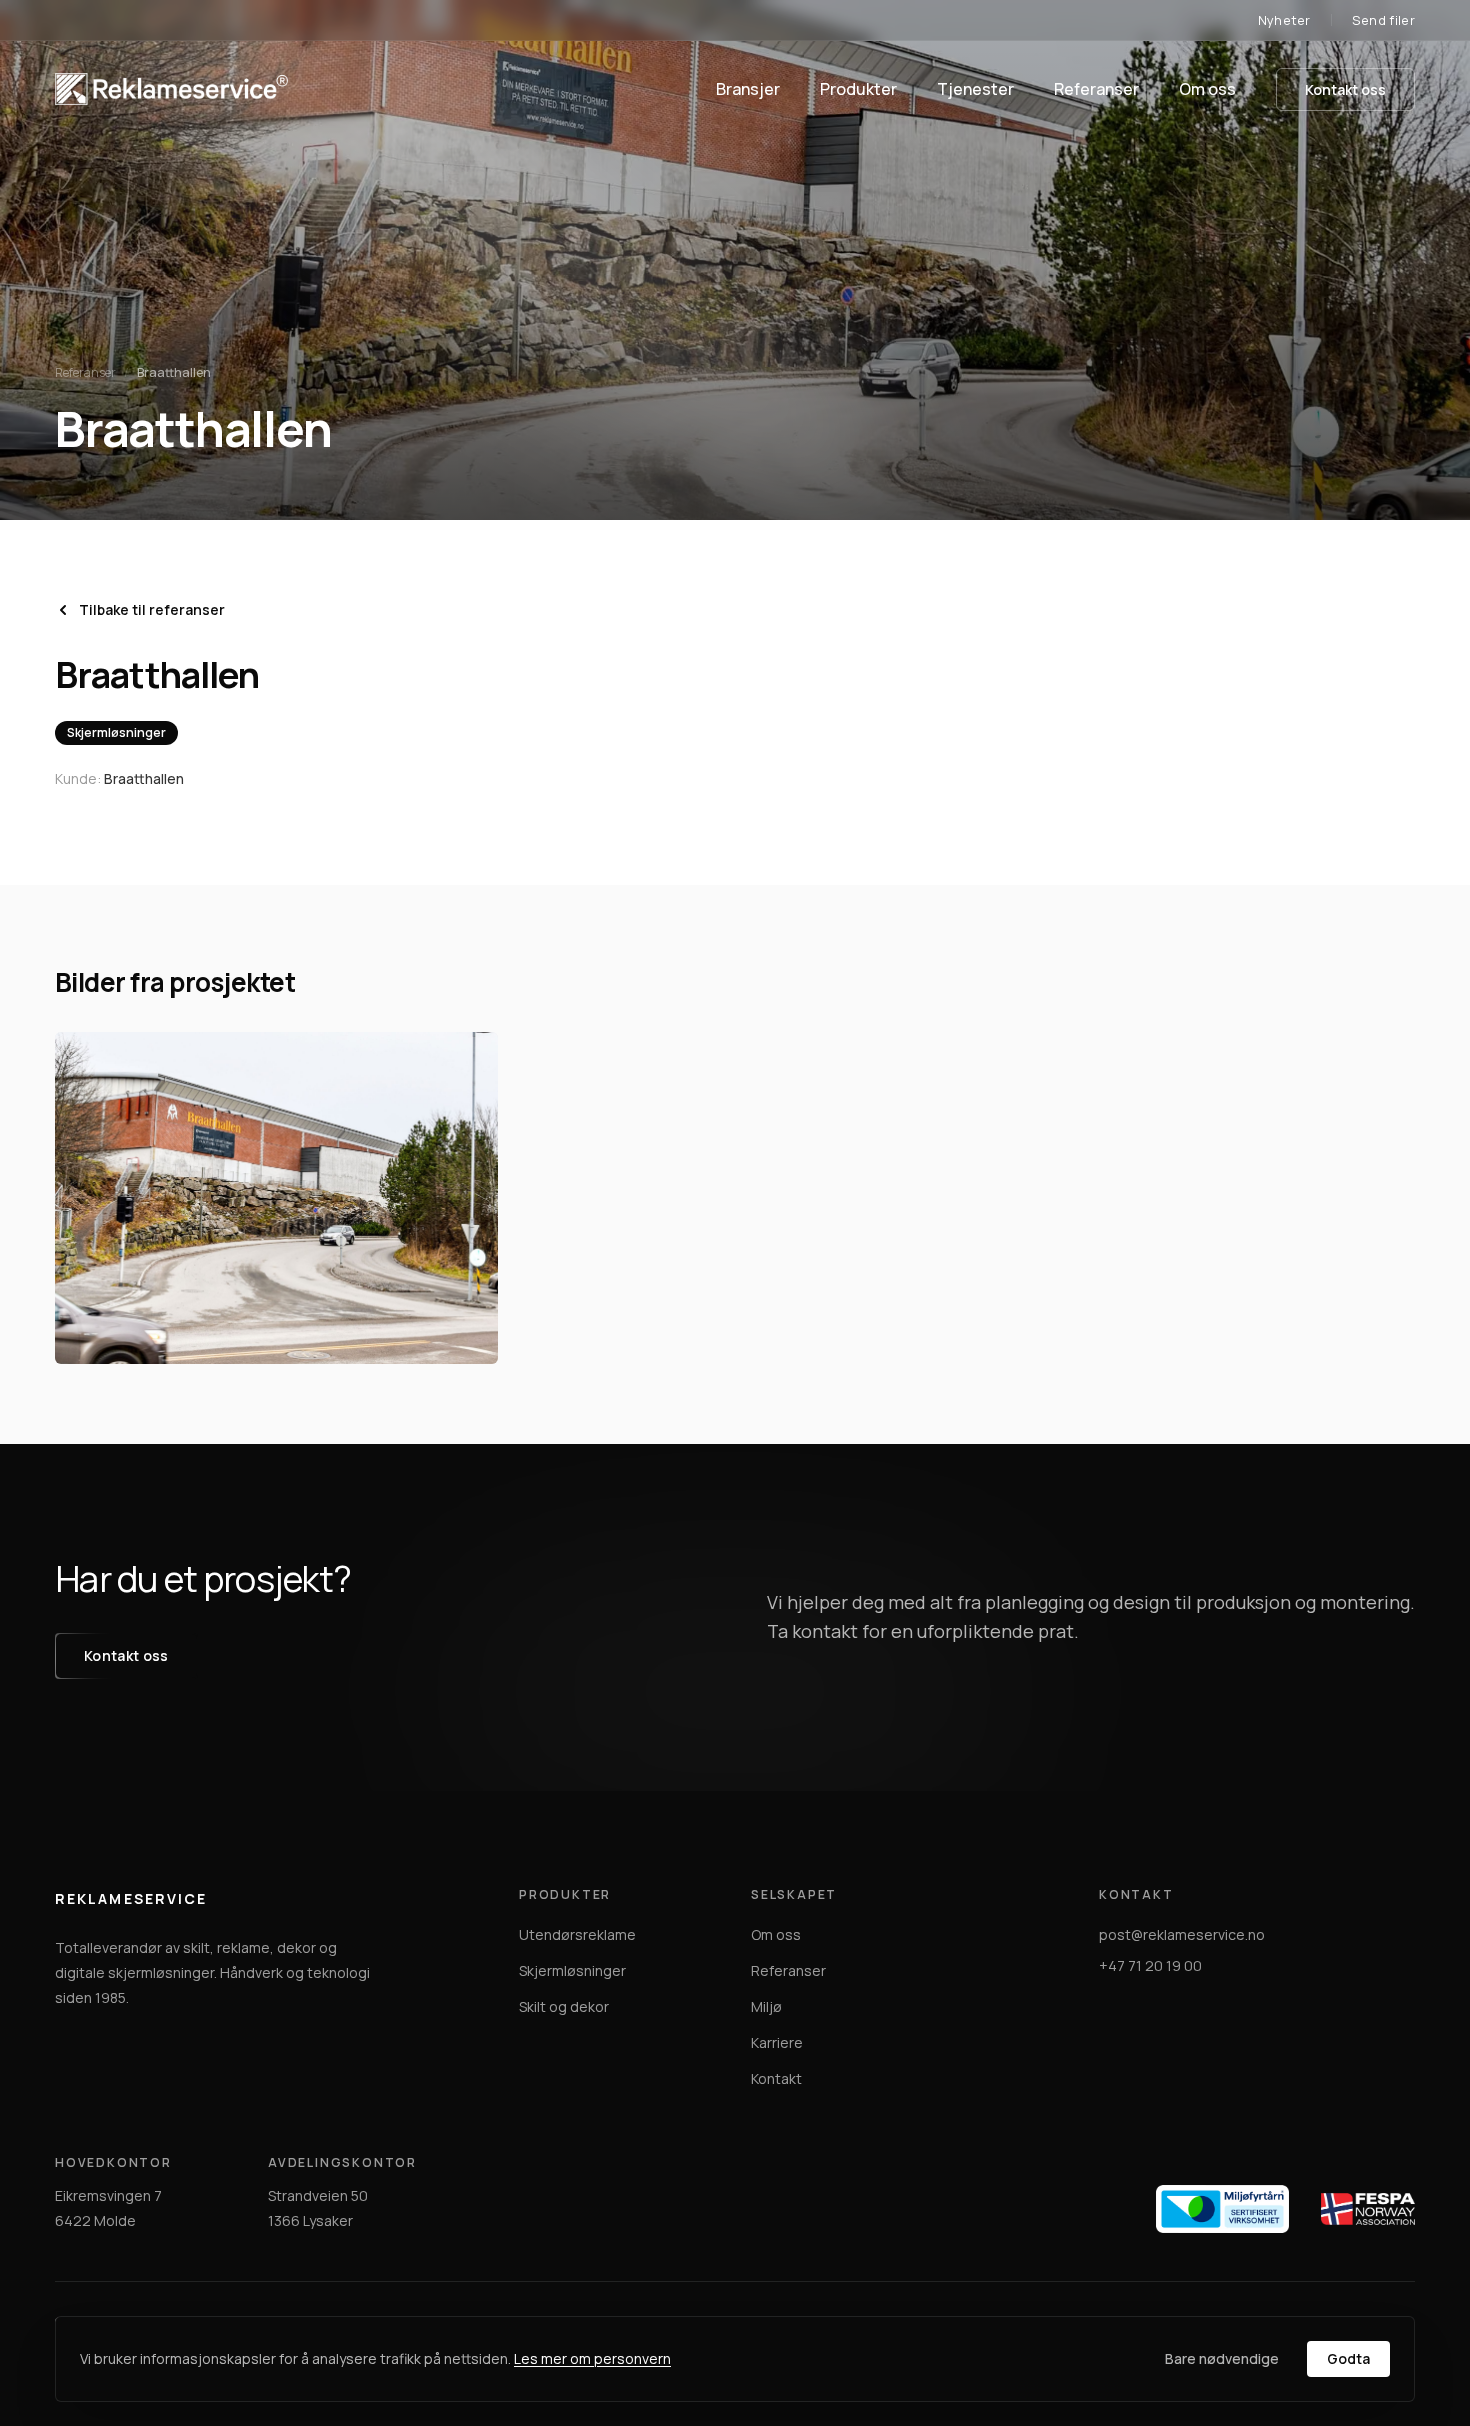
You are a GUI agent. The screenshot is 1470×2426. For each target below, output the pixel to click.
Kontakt (776, 2078)
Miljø (766, 2006)
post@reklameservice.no (1182, 1934)
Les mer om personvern (592, 2358)
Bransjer (748, 89)
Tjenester (975, 89)
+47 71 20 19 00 (1150, 1965)
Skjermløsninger (572, 1970)
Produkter (858, 89)
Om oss (1207, 89)
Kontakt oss (1345, 89)
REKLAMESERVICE (131, 1898)
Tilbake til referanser (152, 609)
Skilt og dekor (564, 2006)
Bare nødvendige (1222, 2358)
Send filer (1383, 20)
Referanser (1096, 89)
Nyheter (1284, 20)
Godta (1348, 2358)
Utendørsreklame (577, 1934)
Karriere (777, 2042)
